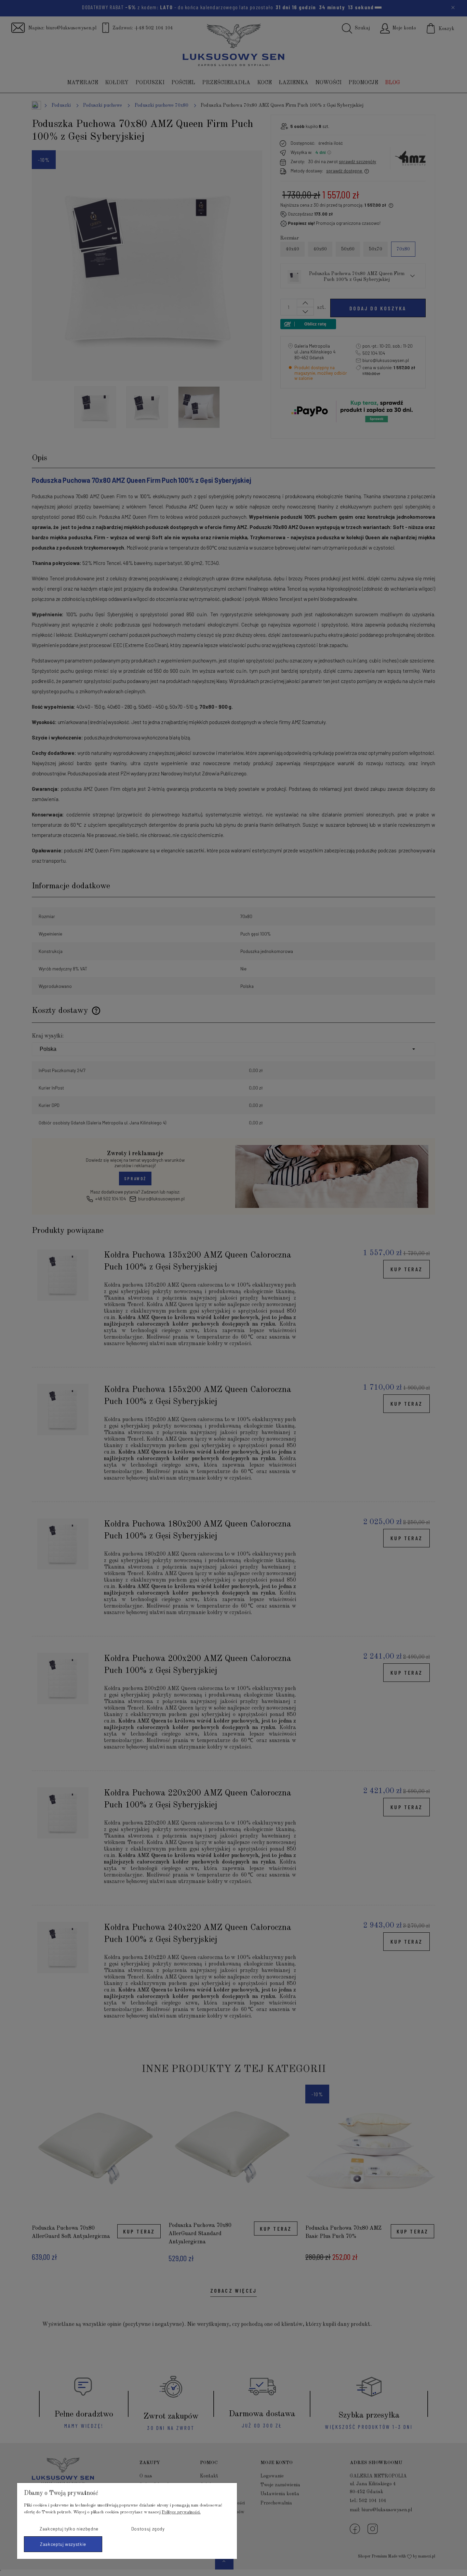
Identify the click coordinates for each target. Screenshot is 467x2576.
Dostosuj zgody (148, 2529)
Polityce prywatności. (181, 2512)
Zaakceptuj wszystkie (63, 2544)
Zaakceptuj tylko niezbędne (69, 2529)
